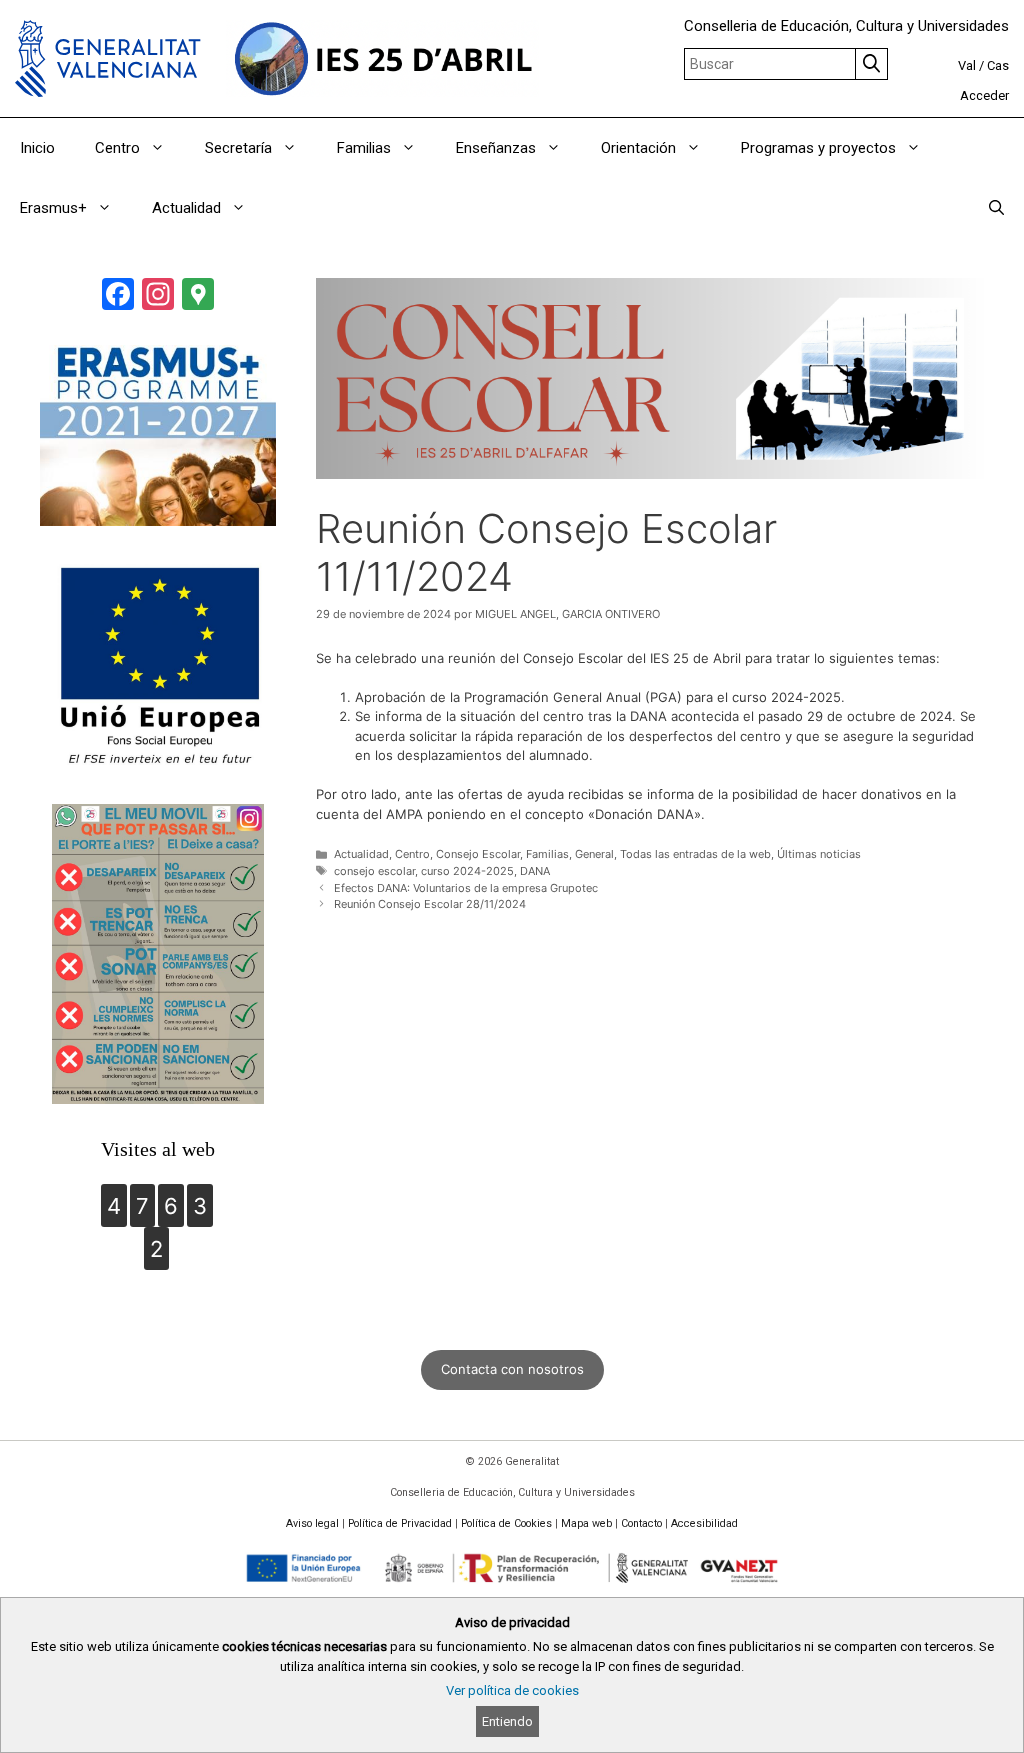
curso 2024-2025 (467, 871)
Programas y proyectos (818, 148)
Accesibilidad (704, 1523)
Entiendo (507, 1721)
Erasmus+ (53, 208)
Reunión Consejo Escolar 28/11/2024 (430, 904)
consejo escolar (374, 871)
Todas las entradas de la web (695, 854)
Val (967, 65)
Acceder (984, 95)
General (594, 854)
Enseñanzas (496, 148)
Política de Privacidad (400, 1523)
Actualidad (186, 208)
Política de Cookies (506, 1523)
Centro (117, 148)
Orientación (638, 148)
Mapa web (586, 1523)
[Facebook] (118, 296)
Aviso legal (312, 1523)
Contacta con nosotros (512, 1369)
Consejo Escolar (478, 854)
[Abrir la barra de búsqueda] (996, 208)
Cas (998, 65)
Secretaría (238, 148)
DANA (535, 871)
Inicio (37, 148)
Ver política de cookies (512, 1690)
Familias (364, 148)
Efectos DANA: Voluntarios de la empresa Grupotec (466, 888)
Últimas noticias (819, 854)
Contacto (641, 1523)
